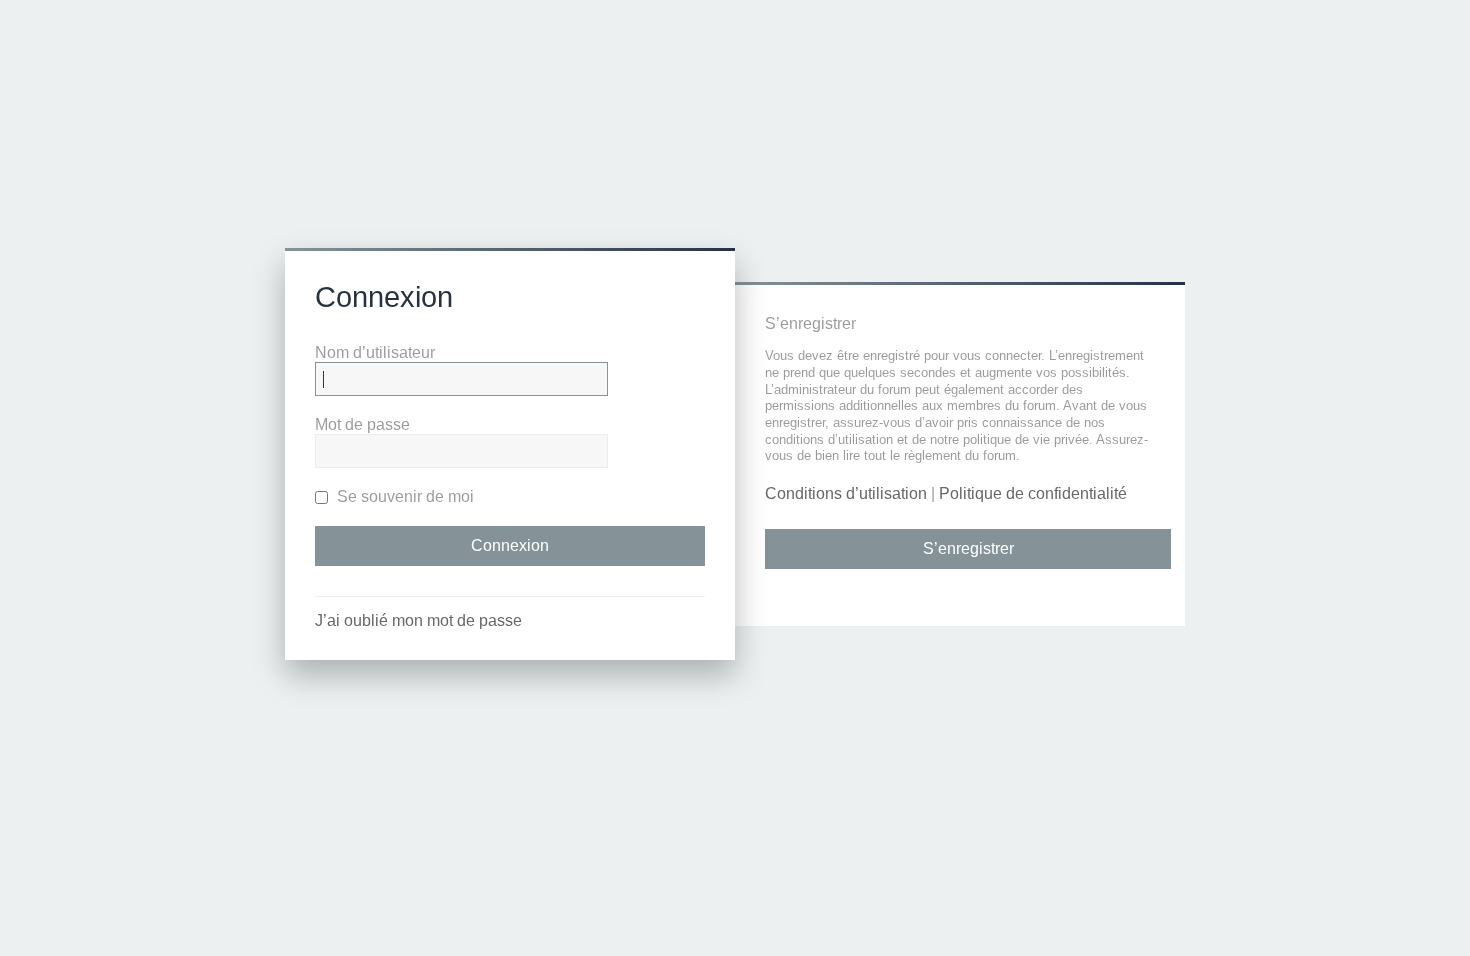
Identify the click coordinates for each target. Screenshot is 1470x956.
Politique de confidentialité (1033, 493)
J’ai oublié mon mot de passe (418, 620)
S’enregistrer (968, 548)
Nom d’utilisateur (375, 352)
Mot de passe (362, 424)
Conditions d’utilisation (846, 493)
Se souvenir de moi (403, 496)
